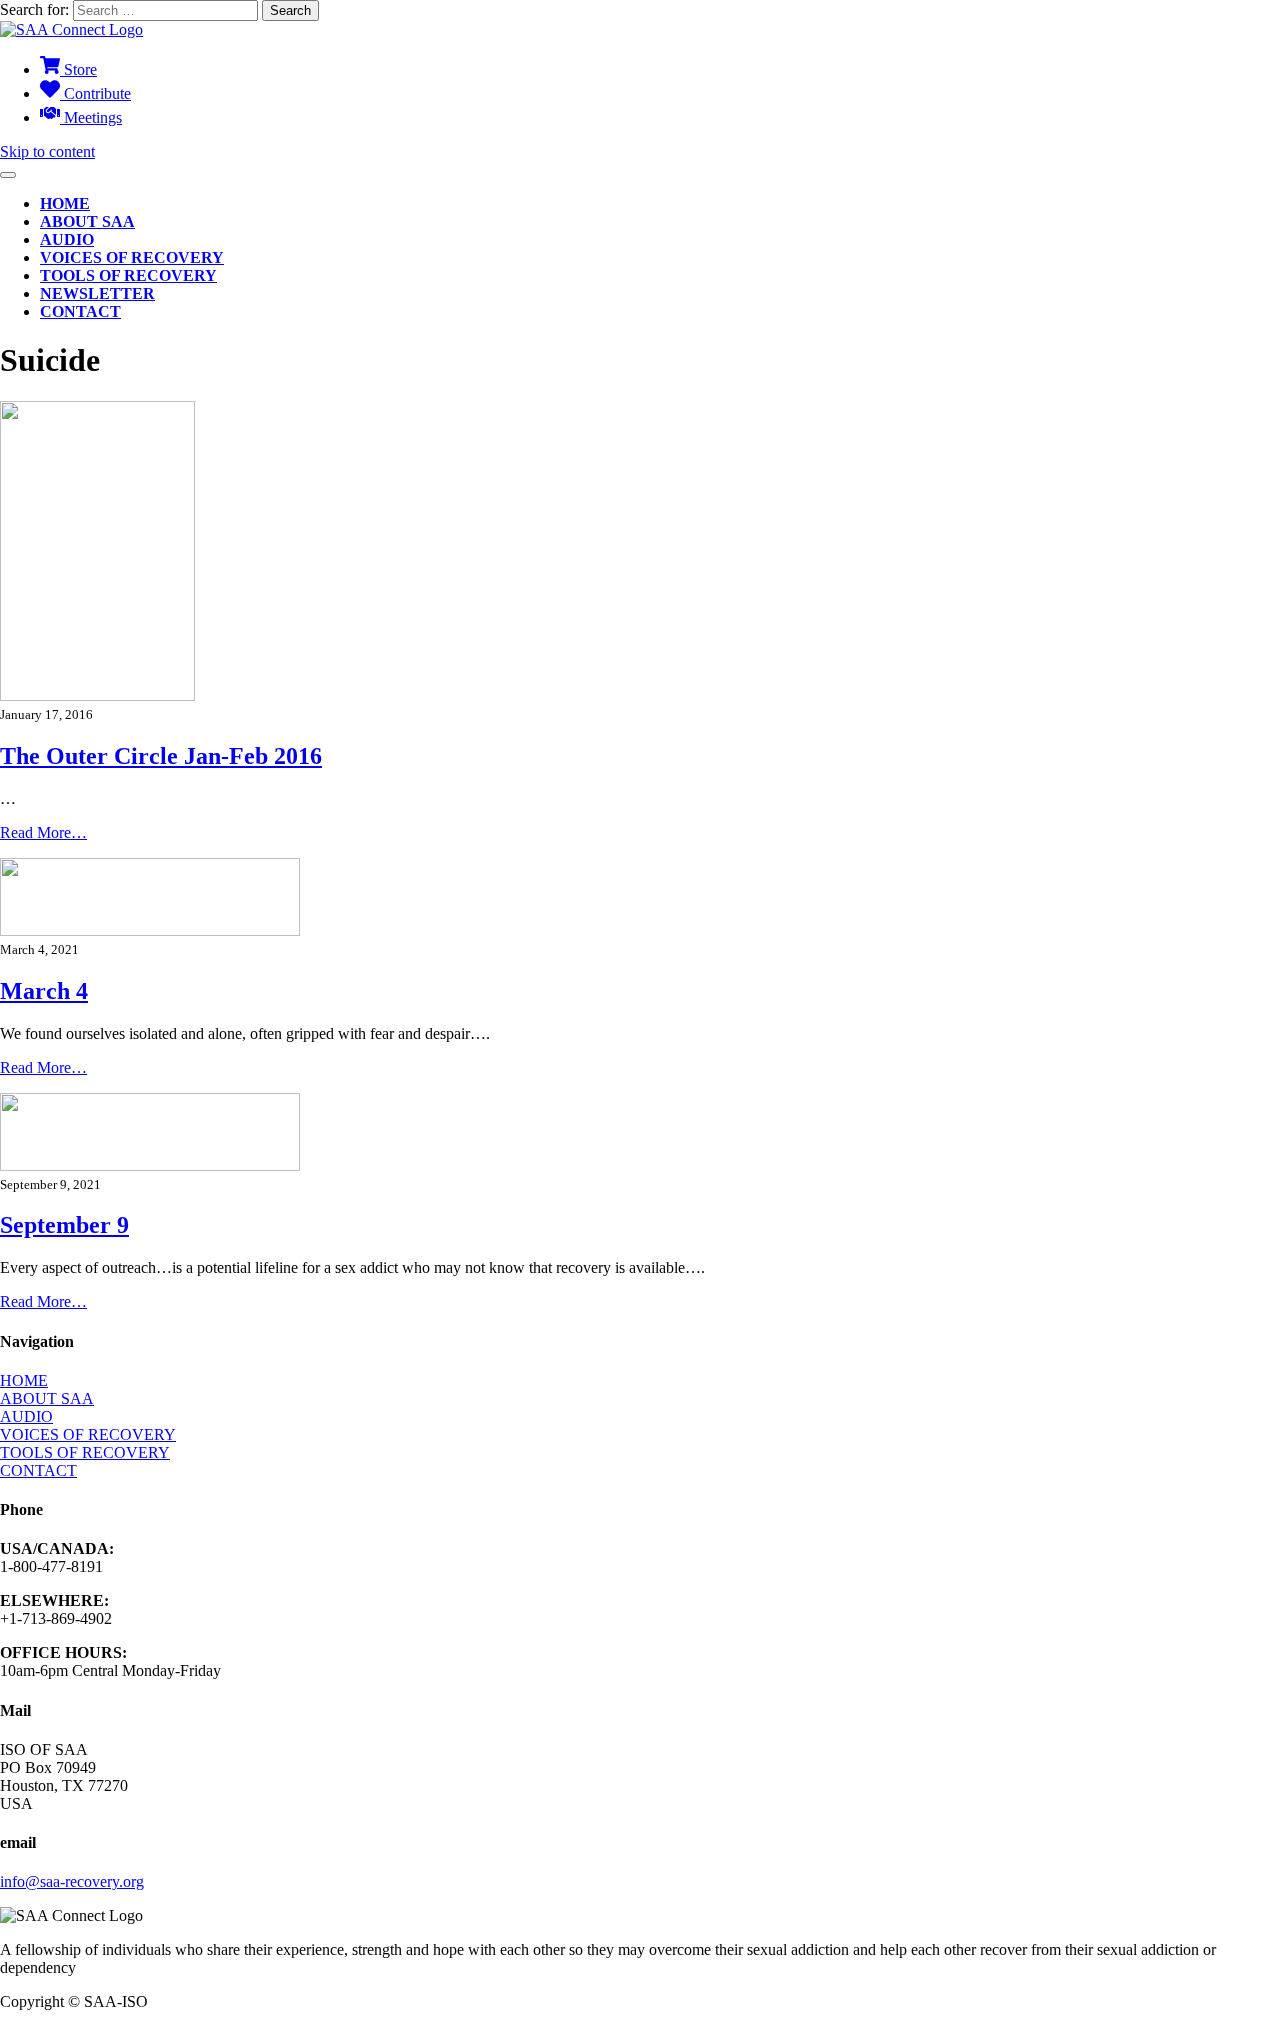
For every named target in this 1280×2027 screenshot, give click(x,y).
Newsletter (97, 293)
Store (78, 69)
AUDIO (26, 1416)
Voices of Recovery (132, 257)
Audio (67, 239)
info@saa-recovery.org (72, 1881)
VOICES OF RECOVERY (88, 1434)
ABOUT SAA (47, 1398)
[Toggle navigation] (8, 175)
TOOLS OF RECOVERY (85, 1452)
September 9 (64, 1225)
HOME (24, 1380)
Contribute (95, 93)
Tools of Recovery (128, 275)
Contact (80, 311)
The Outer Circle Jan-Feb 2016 (161, 756)
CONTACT (38, 1470)
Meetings (91, 117)
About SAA (87, 221)
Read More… (43, 832)
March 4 (44, 991)
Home (65, 203)
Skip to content (47, 151)
